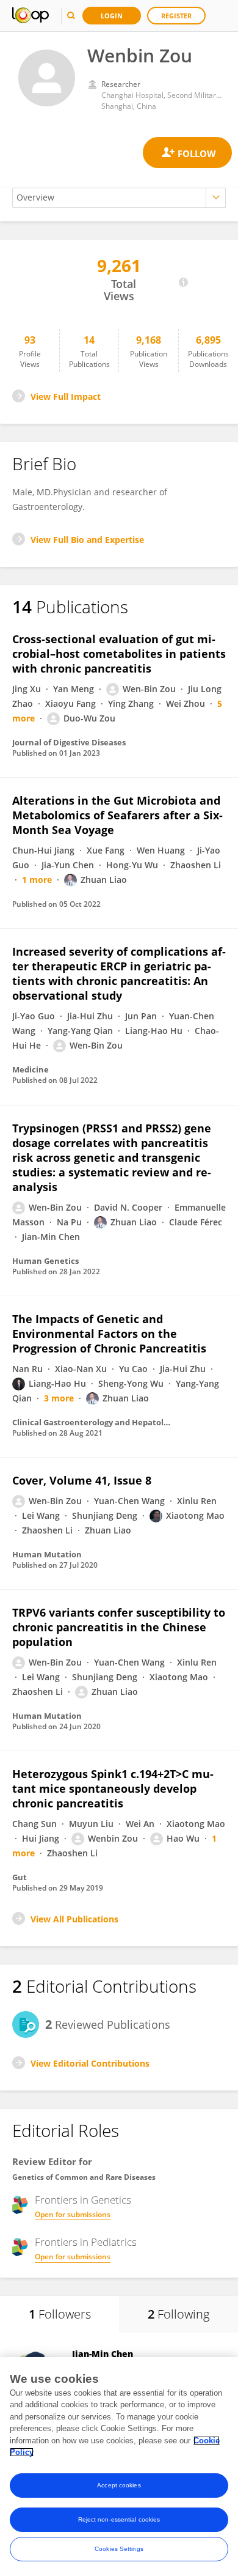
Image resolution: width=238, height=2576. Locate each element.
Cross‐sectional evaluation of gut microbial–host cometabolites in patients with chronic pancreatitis (119, 654)
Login (112, 16)
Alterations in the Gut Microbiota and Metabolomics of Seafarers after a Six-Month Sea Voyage (117, 815)
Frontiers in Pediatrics (86, 2242)
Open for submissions (73, 2214)
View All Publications (74, 1919)
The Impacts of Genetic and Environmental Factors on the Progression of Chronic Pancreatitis (109, 1334)
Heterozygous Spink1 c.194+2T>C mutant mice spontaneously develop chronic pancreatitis (113, 1788)
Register (176, 16)
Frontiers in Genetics (83, 2200)
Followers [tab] (60, 2314)
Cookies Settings (119, 2549)
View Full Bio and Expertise (87, 540)
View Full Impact (66, 397)
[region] (119, 2467)
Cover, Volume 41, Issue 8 (82, 1480)
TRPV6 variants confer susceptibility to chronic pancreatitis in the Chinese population (119, 1627)
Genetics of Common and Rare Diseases (84, 2177)
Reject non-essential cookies (119, 2519)
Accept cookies (119, 2485)
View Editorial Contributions (90, 2063)
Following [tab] (179, 2314)
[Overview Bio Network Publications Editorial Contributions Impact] (119, 198)
